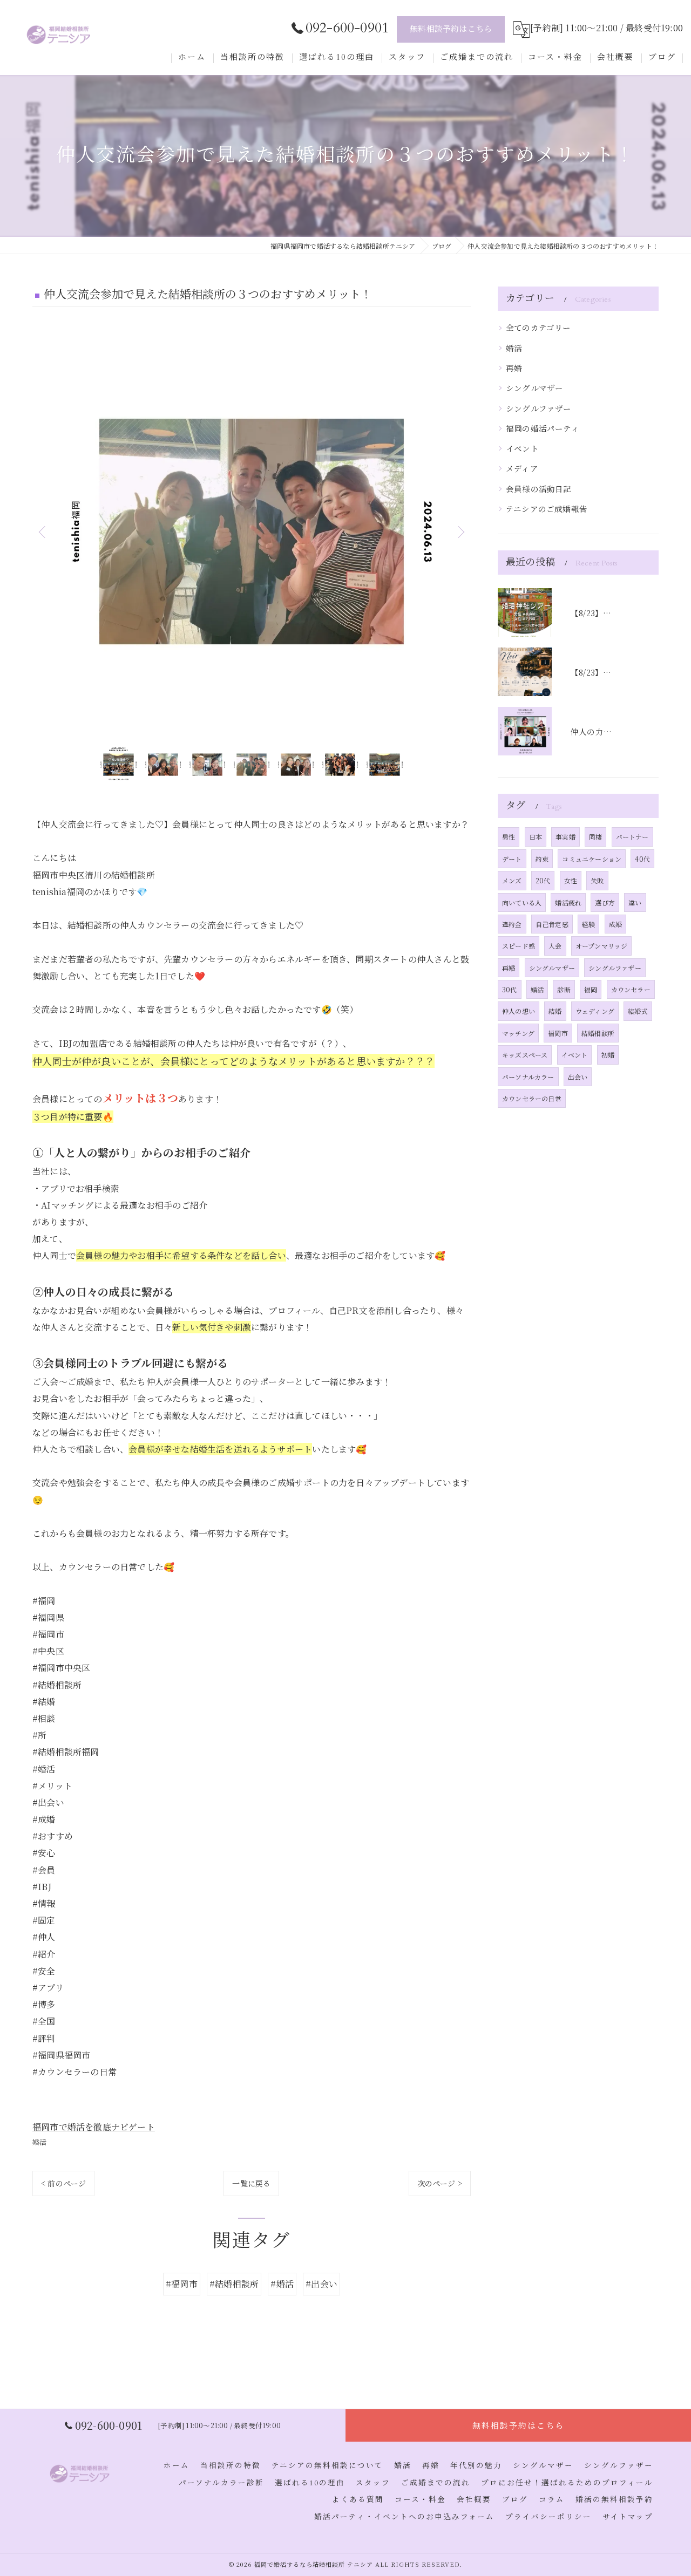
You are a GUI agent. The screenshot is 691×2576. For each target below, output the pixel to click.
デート (512, 859)
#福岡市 (182, 2284)
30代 (510, 989)
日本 (536, 837)
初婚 (608, 1055)
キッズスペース (525, 1055)
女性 (571, 880)
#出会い (321, 2284)
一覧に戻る (251, 2183)
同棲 (595, 837)
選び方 (605, 902)
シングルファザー (539, 408)
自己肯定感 (552, 924)
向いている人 (522, 902)
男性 (509, 837)
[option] (252, 531)
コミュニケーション (592, 859)
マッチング (518, 1033)
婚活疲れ (568, 902)
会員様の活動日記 (539, 489)
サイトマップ (628, 2517)
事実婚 (565, 837)
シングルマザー (534, 388)
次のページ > (440, 2183)
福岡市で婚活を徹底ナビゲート (94, 2127)
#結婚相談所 (234, 2284)
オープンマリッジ (602, 946)
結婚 (555, 1011)
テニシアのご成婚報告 (547, 509)
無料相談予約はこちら (451, 29)
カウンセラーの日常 (532, 1098)
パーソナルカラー (528, 1077)
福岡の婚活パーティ (543, 428)
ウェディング (595, 1011)
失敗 (597, 880)
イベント (522, 448)
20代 (543, 880)
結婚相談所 (598, 1033)
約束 (542, 859)
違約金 (512, 924)
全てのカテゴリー (538, 327)
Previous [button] (43, 531)
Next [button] (460, 531)
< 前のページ (63, 2183)
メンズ (512, 880)
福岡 (591, 989)
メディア (522, 468)
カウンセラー (631, 989)
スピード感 (519, 946)
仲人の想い (519, 1011)
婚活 (39, 2142)
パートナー (632, 837)
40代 (642, 859)
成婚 (615, 924)
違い (635, 902)
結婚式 (638, 1011)
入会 (555, 946)
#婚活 (282, 2284)
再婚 (514, 368)
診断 (564, 989)
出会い (578, 1077)
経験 (588, 924)
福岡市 (558, 1033)
